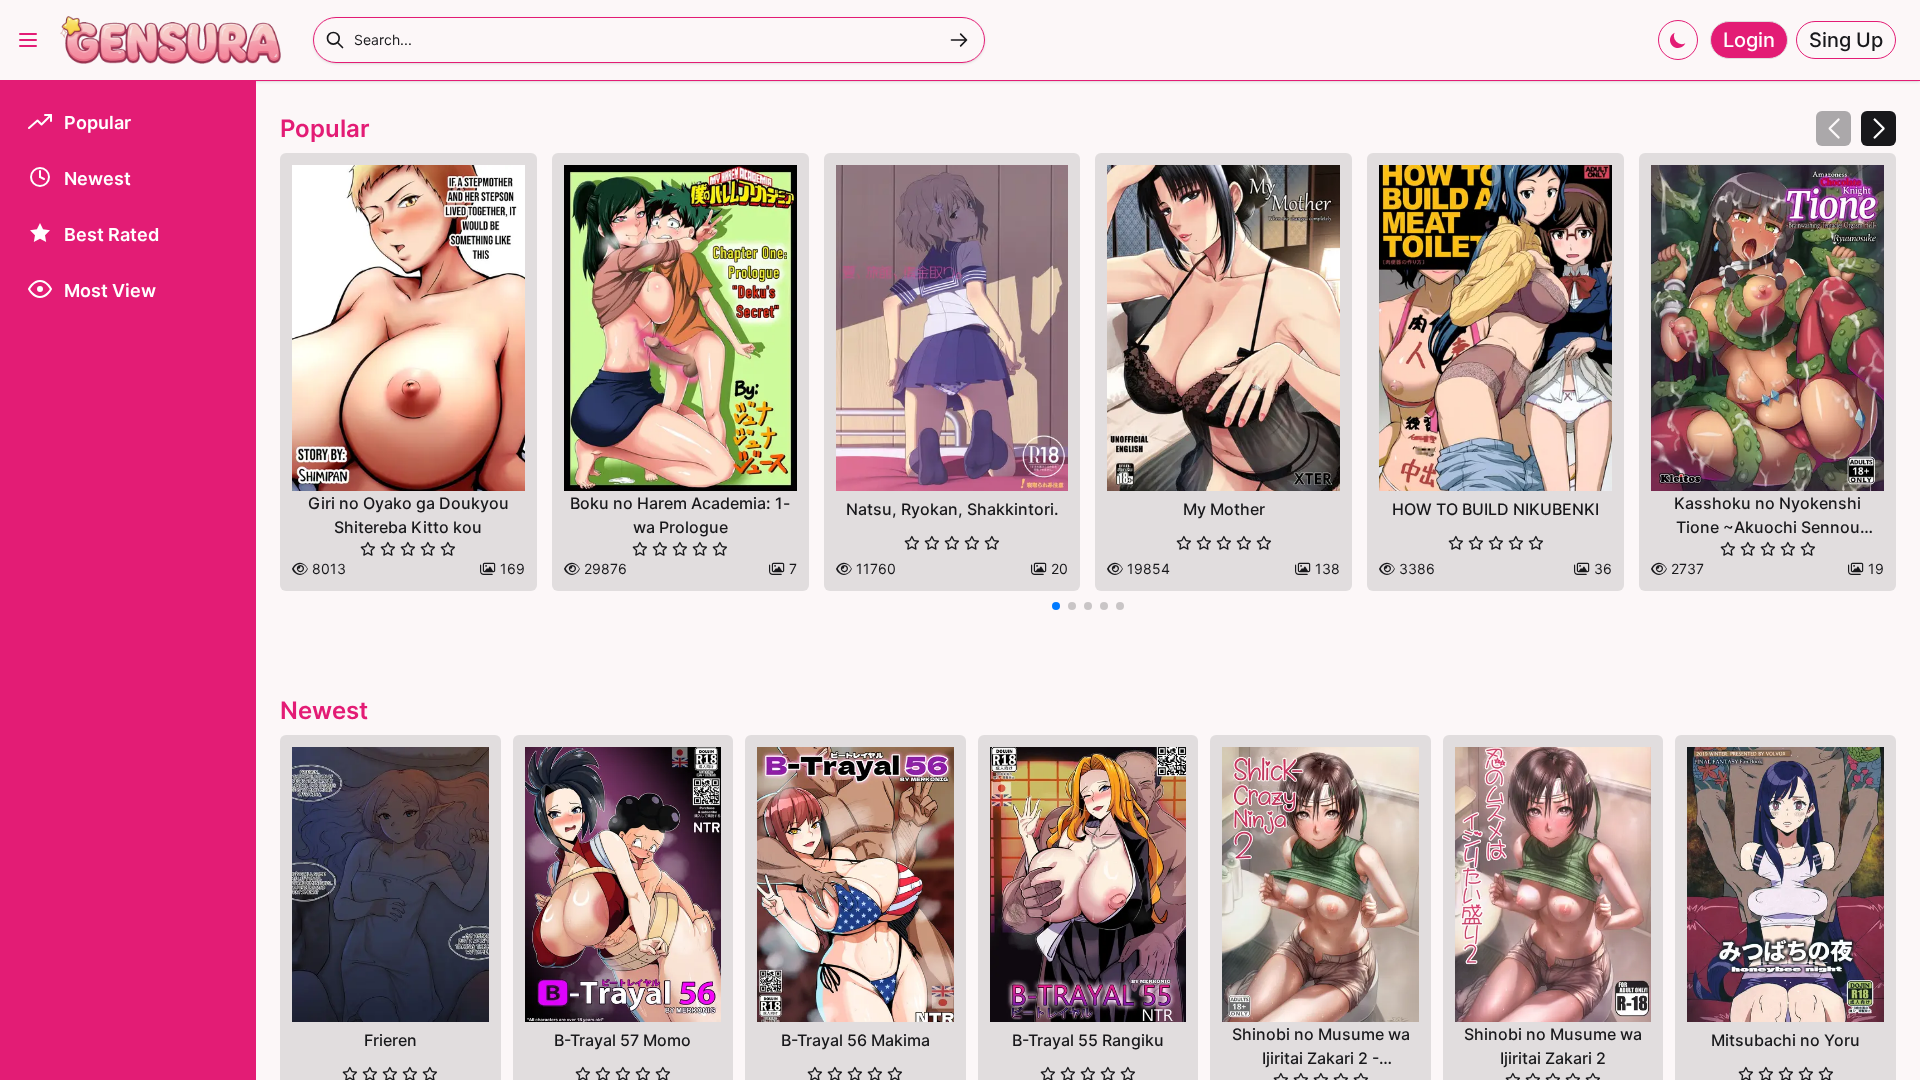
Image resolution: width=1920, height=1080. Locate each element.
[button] (1878, 128)
